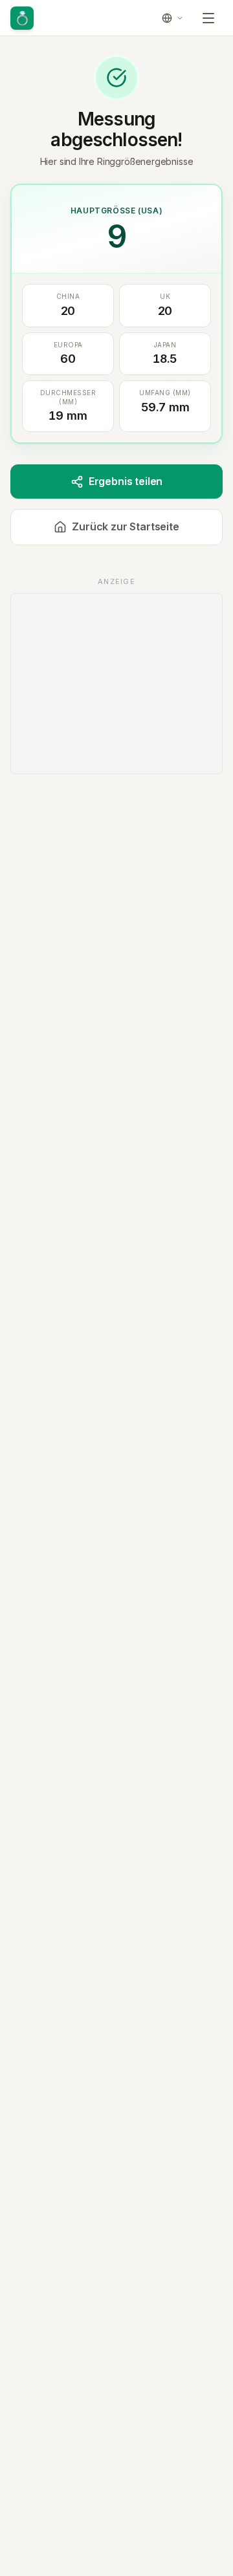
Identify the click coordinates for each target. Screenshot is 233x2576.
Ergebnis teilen (126, 481)
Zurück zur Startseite (125, 526)
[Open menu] (208, 18)
